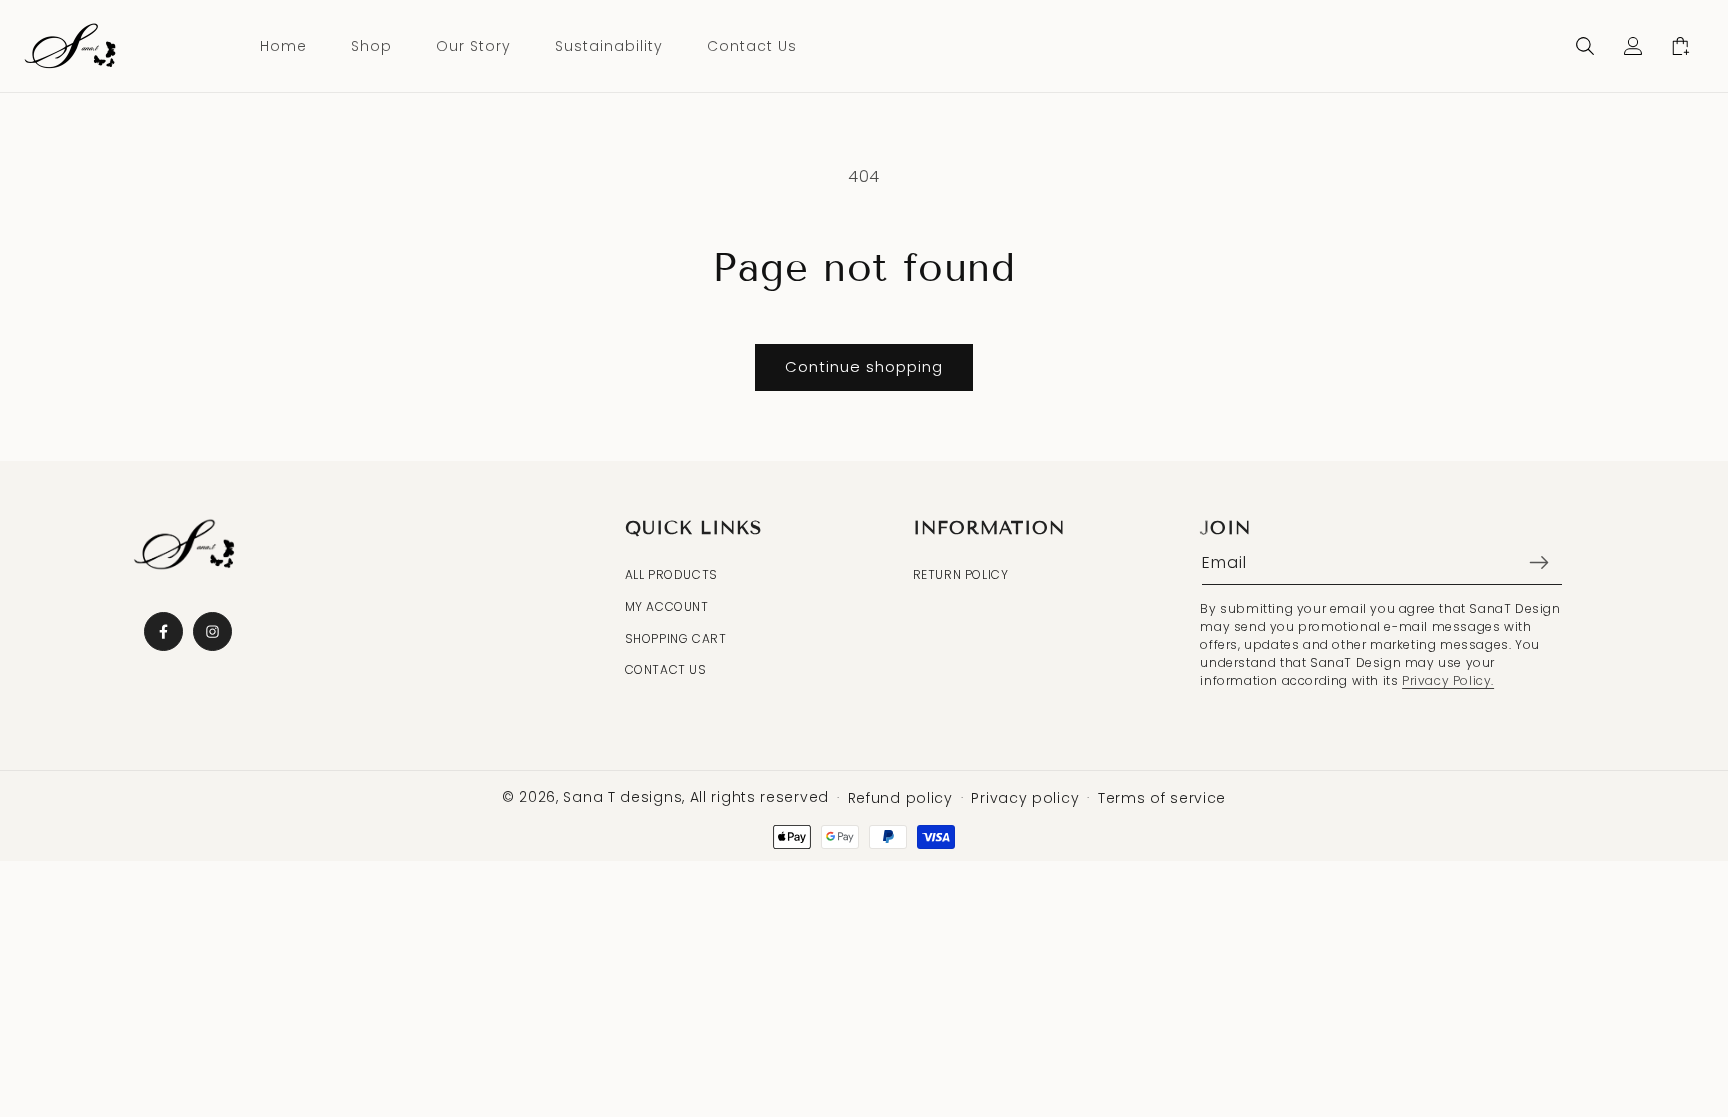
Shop (371, 46)
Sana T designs (622, 797)
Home (283, 46)
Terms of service (1162, 798)
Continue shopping (864, 366)
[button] (1585, 46)
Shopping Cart (676, 638)
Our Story (473, 46)
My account (667, 606)
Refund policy (900, 798)
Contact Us (752, 46)
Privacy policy (1025, 798)
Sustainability (609, 46)
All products (671, 574)
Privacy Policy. (1448, 680)
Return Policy (961, 574)
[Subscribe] (1539, 562)
